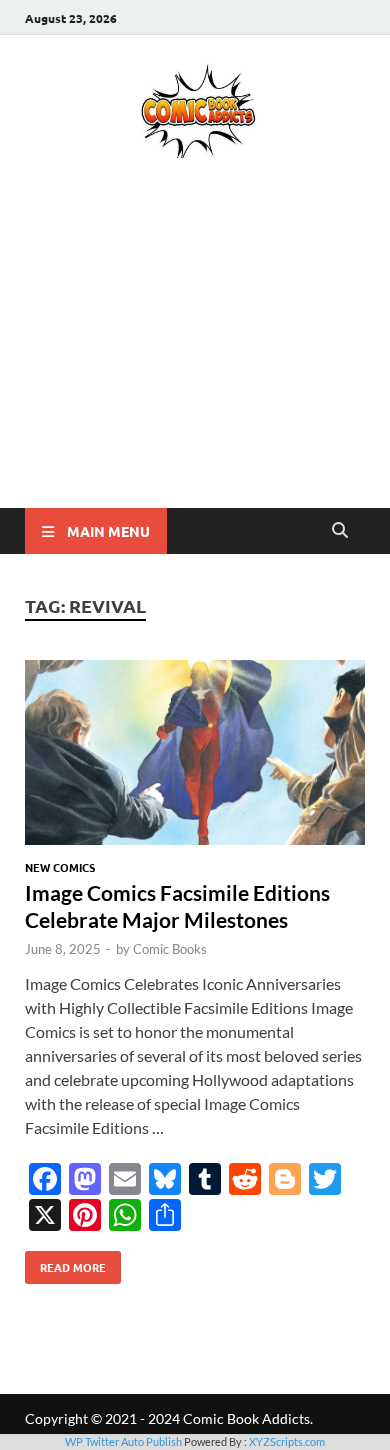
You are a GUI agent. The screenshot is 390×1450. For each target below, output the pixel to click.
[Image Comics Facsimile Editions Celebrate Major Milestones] (195, 755)
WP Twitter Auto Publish (123, 1441)
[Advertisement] (195, 362)
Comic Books (170, 949)
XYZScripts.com (287, 1441)
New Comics (60, 867)
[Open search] (340, 531)
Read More (65, 1263)
